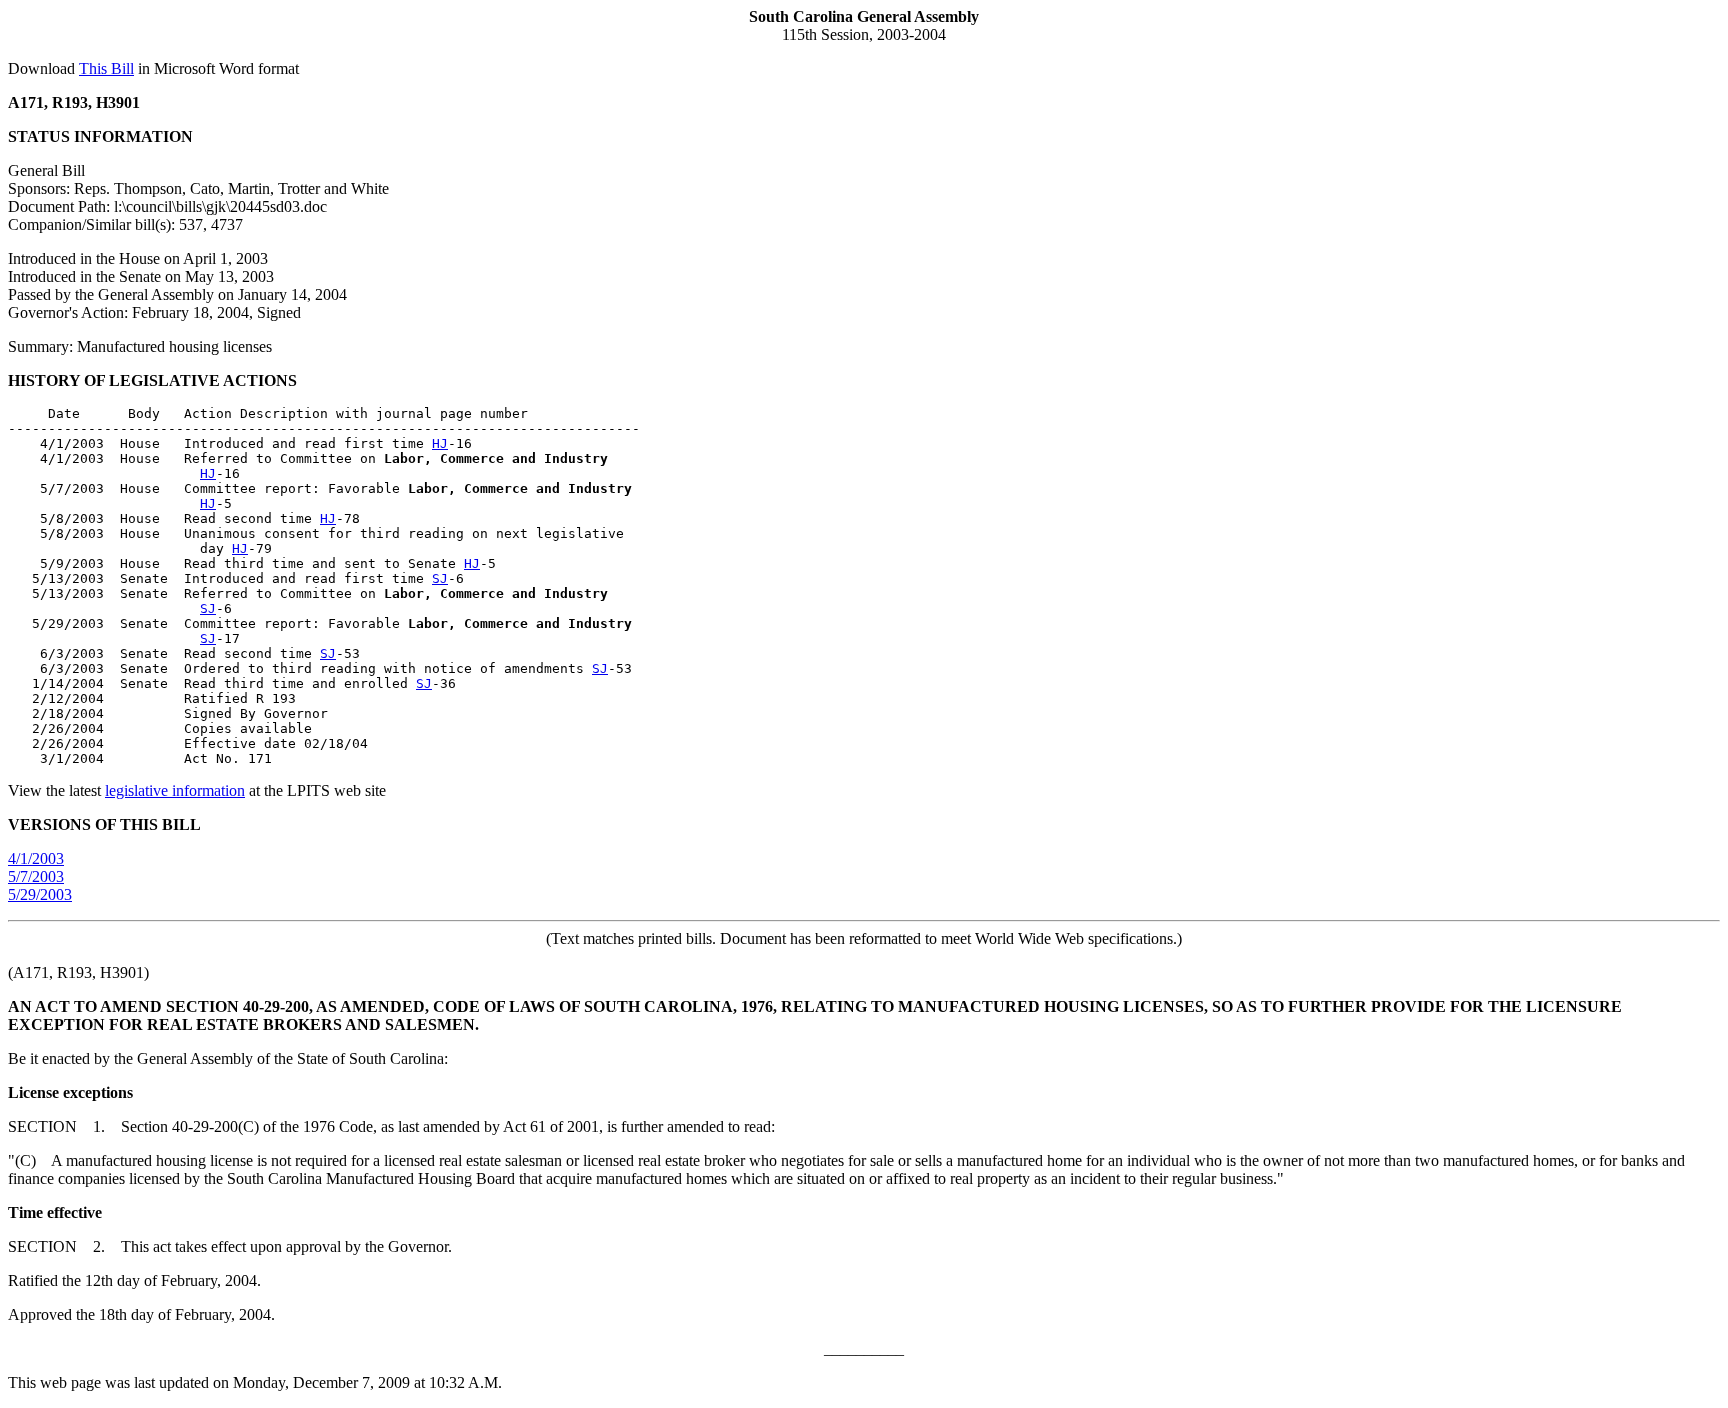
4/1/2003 (36, 858)
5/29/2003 (40, 894)
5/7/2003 (36, 876)
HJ (440, 443)
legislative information (175, 790)
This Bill (106, 68)
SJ (440, 578)
